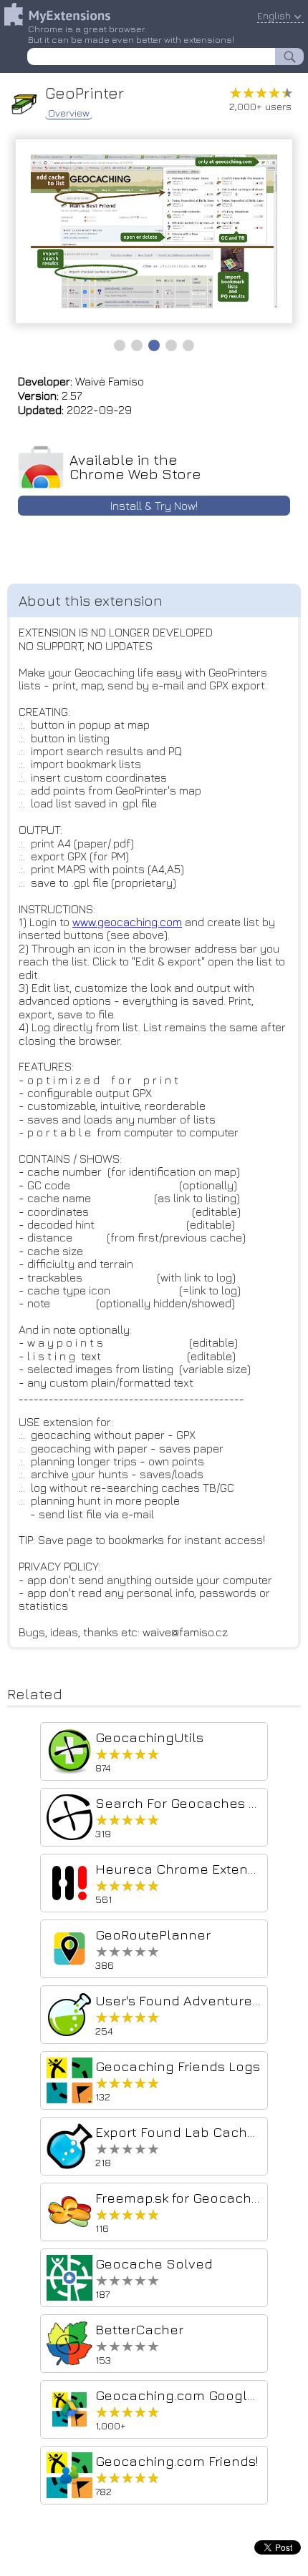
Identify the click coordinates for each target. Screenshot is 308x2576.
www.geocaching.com (127, 922)
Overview (69, 113)
